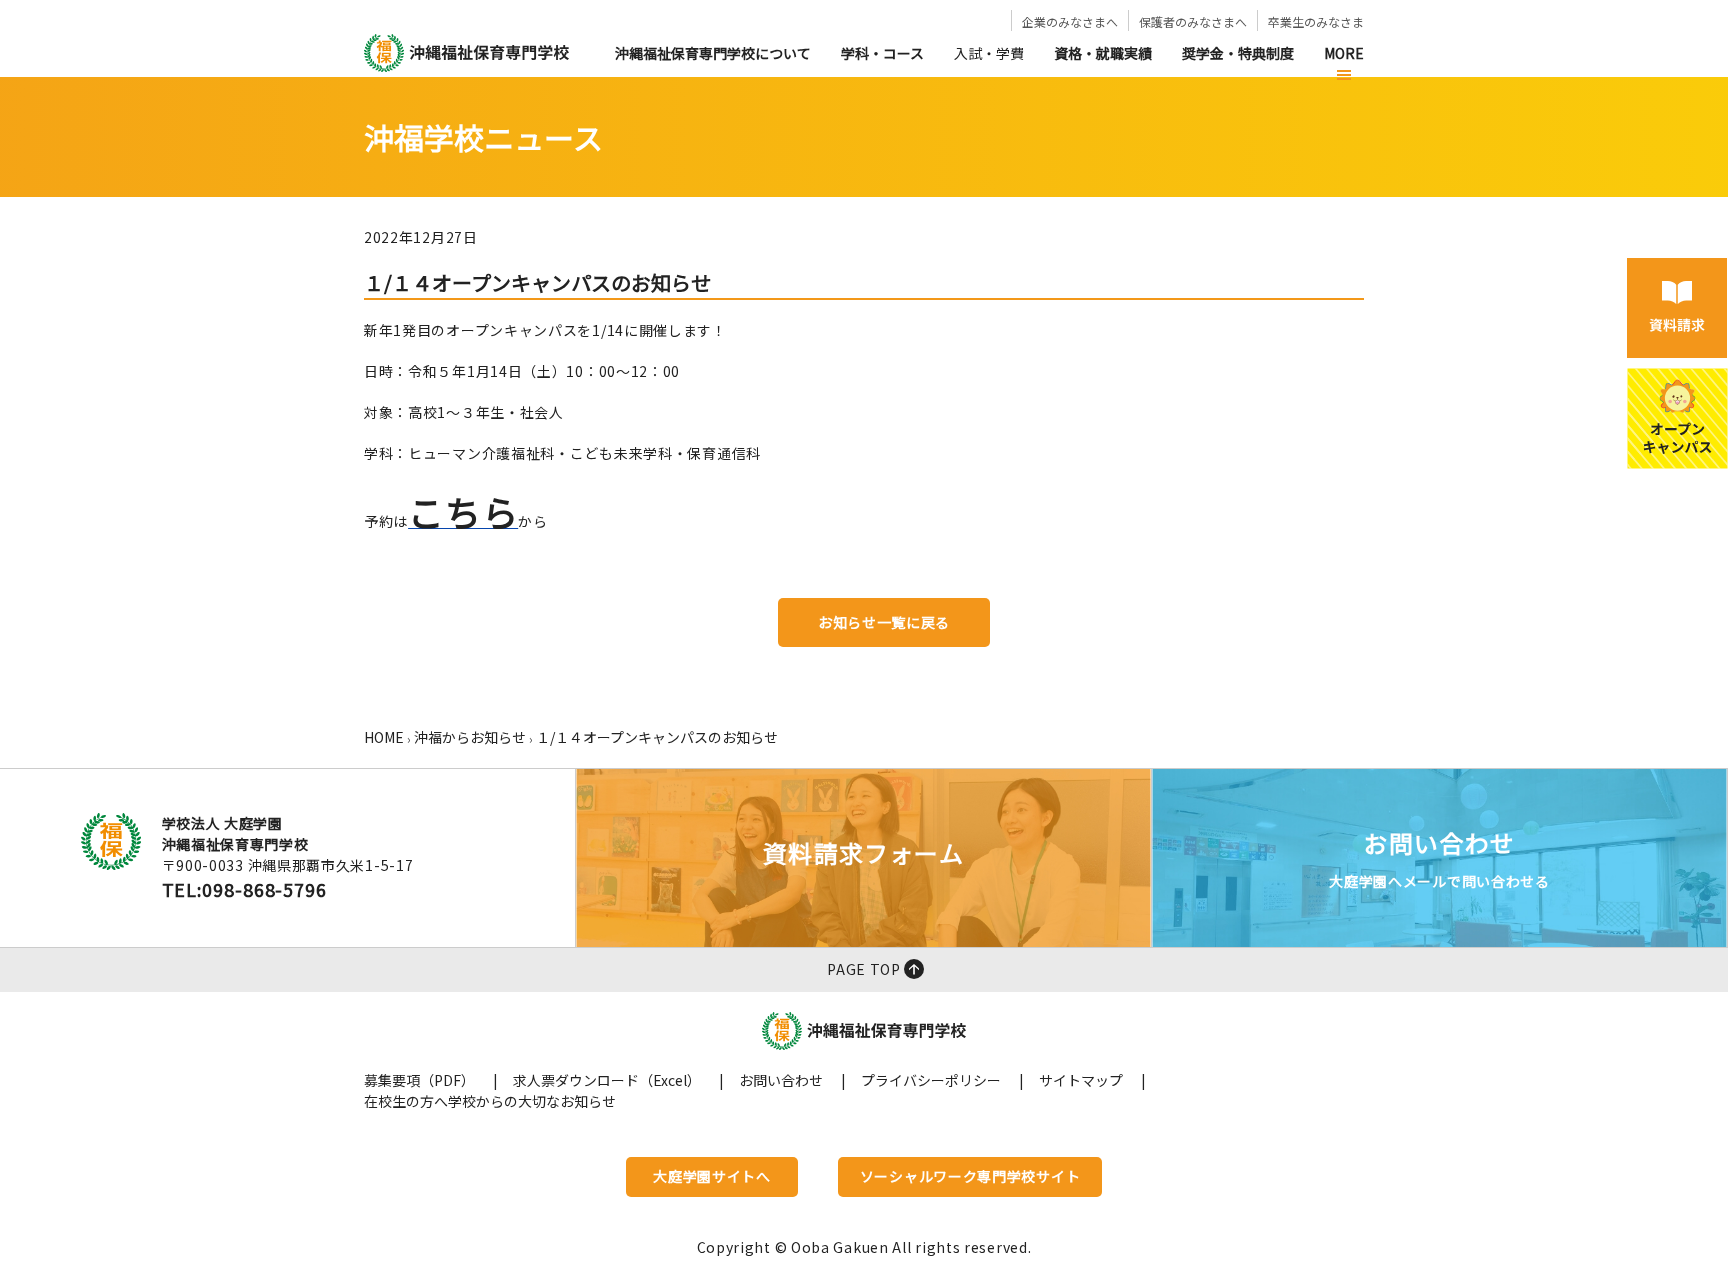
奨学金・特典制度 (1238, 53)
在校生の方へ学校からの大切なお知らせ (490, 1101)
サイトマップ (1081, 1080)
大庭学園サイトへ (712, 1176)
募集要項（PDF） (419, 1080)
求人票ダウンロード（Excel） (607, 1080)
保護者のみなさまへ (1193, 21)
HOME (384, 737)
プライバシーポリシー (931, 1080)
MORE (1344, 53)
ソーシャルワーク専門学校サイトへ (970, 1181)
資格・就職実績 (1103, 53)
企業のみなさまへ (1070, 21)
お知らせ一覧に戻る (884, 622)
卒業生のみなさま (1316, 21)
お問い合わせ (781, 1080)
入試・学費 (989, 53)
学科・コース (882, 53)
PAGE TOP (864, 969)
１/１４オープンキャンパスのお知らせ (657, 737)
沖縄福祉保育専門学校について (713, 53)
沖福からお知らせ (470, 737)
